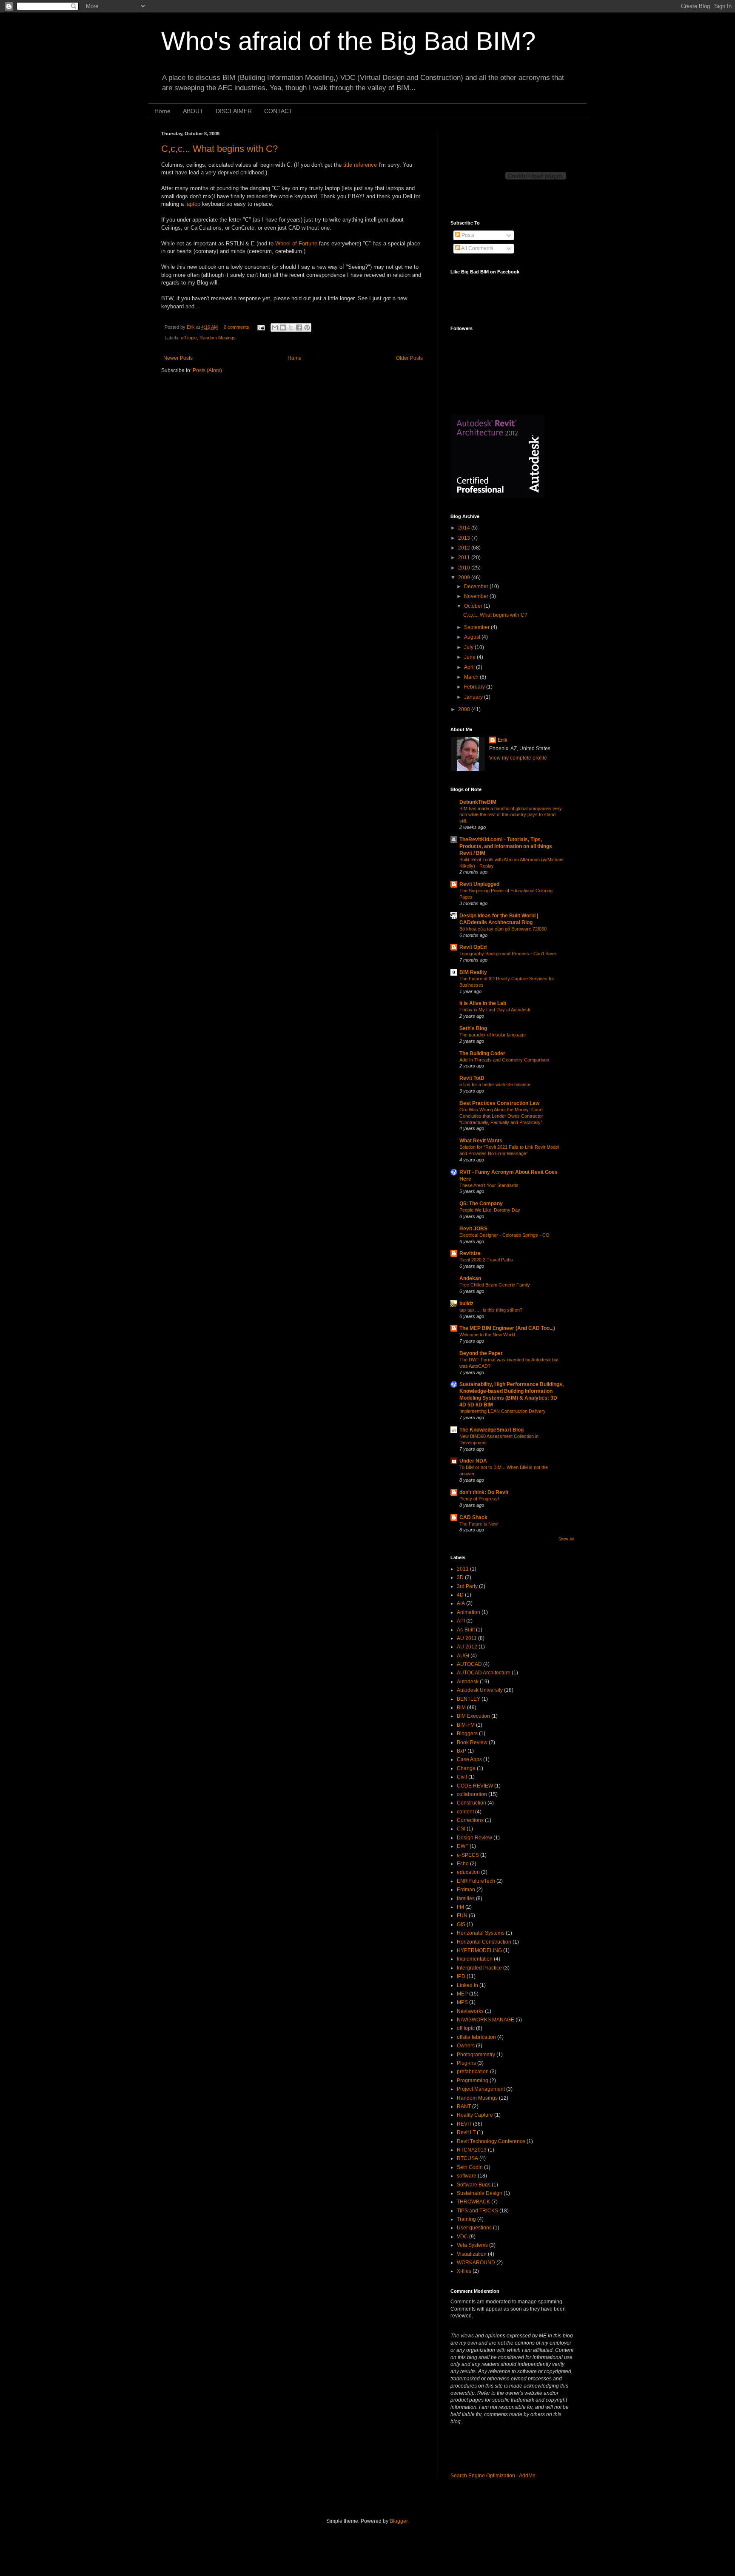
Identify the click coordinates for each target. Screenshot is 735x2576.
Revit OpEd (473, 947)
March (472, 677)
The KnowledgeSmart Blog (491, 1430)
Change (466, 1768)
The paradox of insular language (493, 1035)
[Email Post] (261, 327)
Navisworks (470, 2011)
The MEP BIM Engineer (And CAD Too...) (507, 1328)
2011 (465, 558)
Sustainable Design (480, 2193)
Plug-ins (466, 2063)
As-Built (466, 1630)
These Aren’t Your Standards (489, 1185)
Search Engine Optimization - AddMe (493, 2476)
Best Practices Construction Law (499, 1103)
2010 (465, 568)
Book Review (472, 1742)
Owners (466, 2046)
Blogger (399, 2521)
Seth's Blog (473, 1028)
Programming (473, 2081)
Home (162, 111)
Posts (467, 235)
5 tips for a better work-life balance (495, 1084)
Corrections (470, 1820)
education (468, 1872)
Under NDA (473, 1461)
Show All (566, 1539)
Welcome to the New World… (490, 1335)
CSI (461, 1829)
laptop (193, 204)
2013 (465, 538)
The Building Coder (482, 1053)
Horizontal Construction (484, 1942)
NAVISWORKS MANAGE (486, 2020)
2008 (465, 709)
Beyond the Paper (481, 1353)
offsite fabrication (476, 2037)
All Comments (477, 248)
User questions (474, 2228)
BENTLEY (469, 1699)
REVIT (464, 2124)
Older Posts (409, 358)
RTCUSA (467, 2158)
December (477, 586)
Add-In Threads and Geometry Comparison (504, 1060)
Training (466, 2219)
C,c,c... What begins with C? (219, 149)
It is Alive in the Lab (483, 1003)
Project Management (481, 2089)
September (477, 627)
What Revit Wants (481, 1141)
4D (460, 1595)
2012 (465, 548)
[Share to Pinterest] (307, 327)
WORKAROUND (476, 2263)
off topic (189, 338)
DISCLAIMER (234, 111)
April (470, 667)
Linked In (467, 1985)
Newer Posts (178, 358)
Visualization (472, 2254)
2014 (465, 528)
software (467, 2176)
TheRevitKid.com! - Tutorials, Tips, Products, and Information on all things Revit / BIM (506, 846)
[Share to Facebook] (299, 327)
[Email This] (275, 327)
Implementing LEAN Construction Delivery (503, 1411)
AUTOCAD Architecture (484, 1673)
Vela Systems (472, 2245)
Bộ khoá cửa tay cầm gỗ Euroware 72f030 (503, 929)
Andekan (470, 1278)
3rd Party (467, 1586)
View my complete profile (518, 758)
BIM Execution (473, 1716)
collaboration (472, 1794)
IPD (461, 1976)
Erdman (466, 1890)
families (466, 1899)
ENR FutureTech (476, 1881)
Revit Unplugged (479, 884)
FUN (462, 1916)
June (470, 657)
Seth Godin (470, 2167)
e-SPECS (468, 1855)
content (465, 1812)
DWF (463, 1846)
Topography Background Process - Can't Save (508, 954)
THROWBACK (473, 2202)
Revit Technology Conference (491, 2141)
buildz (466, 1304)
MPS (462, 2002)
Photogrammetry (476, 2055)
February (475, 687)
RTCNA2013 (472, 2150)
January (474, 697)
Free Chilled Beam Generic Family (495, 1285)
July (469, 647)
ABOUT (193, 111)
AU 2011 (467, 1638)
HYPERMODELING (479, 1950)
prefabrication (473, 2072)
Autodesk (468, 1682)
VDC (462, 2237)
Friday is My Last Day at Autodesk (495, 1010)
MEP (462, 1994)
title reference (361, 165)
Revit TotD (472, 1078)
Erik (191, 327)
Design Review (474, 1838)
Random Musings (218, 338)
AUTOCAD (469, 1664)
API (461, 1621)
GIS (461, 1924)
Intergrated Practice (479, 1968)
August (473, 637)
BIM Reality (473, 972)
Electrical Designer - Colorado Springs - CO (504, 1235)
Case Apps (469, 1759)
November (477, 596)
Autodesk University (480, 1690)
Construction (471, 1803)
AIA (461, 1603)
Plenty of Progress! (479, 1499)
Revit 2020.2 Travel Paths (486, 1260)
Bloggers (467, 1733)
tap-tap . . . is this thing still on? (491, 1310)
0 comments (236, 327)
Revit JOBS (473, 1229)
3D (460, 1577)
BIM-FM (466, 1725)
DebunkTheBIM (478, 802)
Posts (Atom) (207, 370)
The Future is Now (479, 1524)
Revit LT (466, 2132)
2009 (465, 578)
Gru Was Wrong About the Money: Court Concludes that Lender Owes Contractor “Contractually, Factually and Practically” (501, 1116)
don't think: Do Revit (484, 1492)
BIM (461, 1708)
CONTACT (278, 111)
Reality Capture (475, 2115)
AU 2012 (467, 1647)
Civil (462, 1777)
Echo (463, 1864)
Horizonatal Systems (481, 1933)
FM (460, 1907)
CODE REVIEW (475, 1786)
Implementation (475, 1959)
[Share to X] (291, 327)
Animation (469, 1612)
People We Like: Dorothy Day (490, 1210)
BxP (462, 1751)
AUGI (463, 1656)
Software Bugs (474, 2185)
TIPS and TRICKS (477, 2211)
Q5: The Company (481, 1204)
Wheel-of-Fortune (297, 243)
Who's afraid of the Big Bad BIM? (348, 41)
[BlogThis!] (283, 327)
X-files (464, 2271)
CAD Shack (473, 1517)
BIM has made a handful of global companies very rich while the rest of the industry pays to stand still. (511, 815)
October (474, 606)
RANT (464, 2106)
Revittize (470, 1253)
